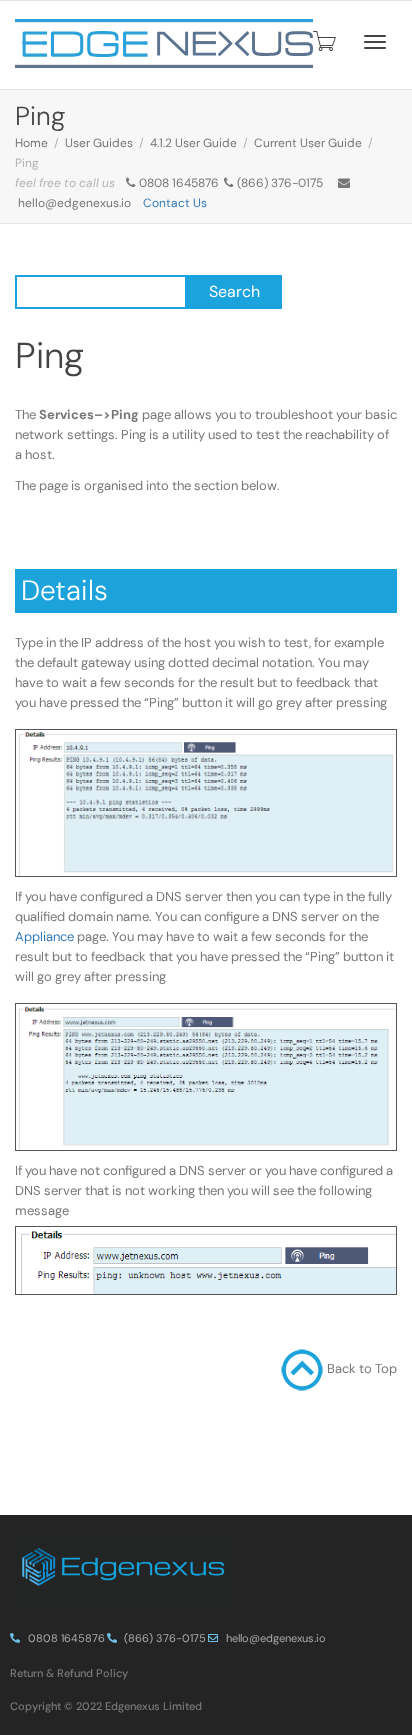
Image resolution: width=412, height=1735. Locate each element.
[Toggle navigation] (375, 42)
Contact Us (175, 203)
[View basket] (323, 41)
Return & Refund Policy (69, 1673)
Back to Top (362, 1368)
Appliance (46, 936)
